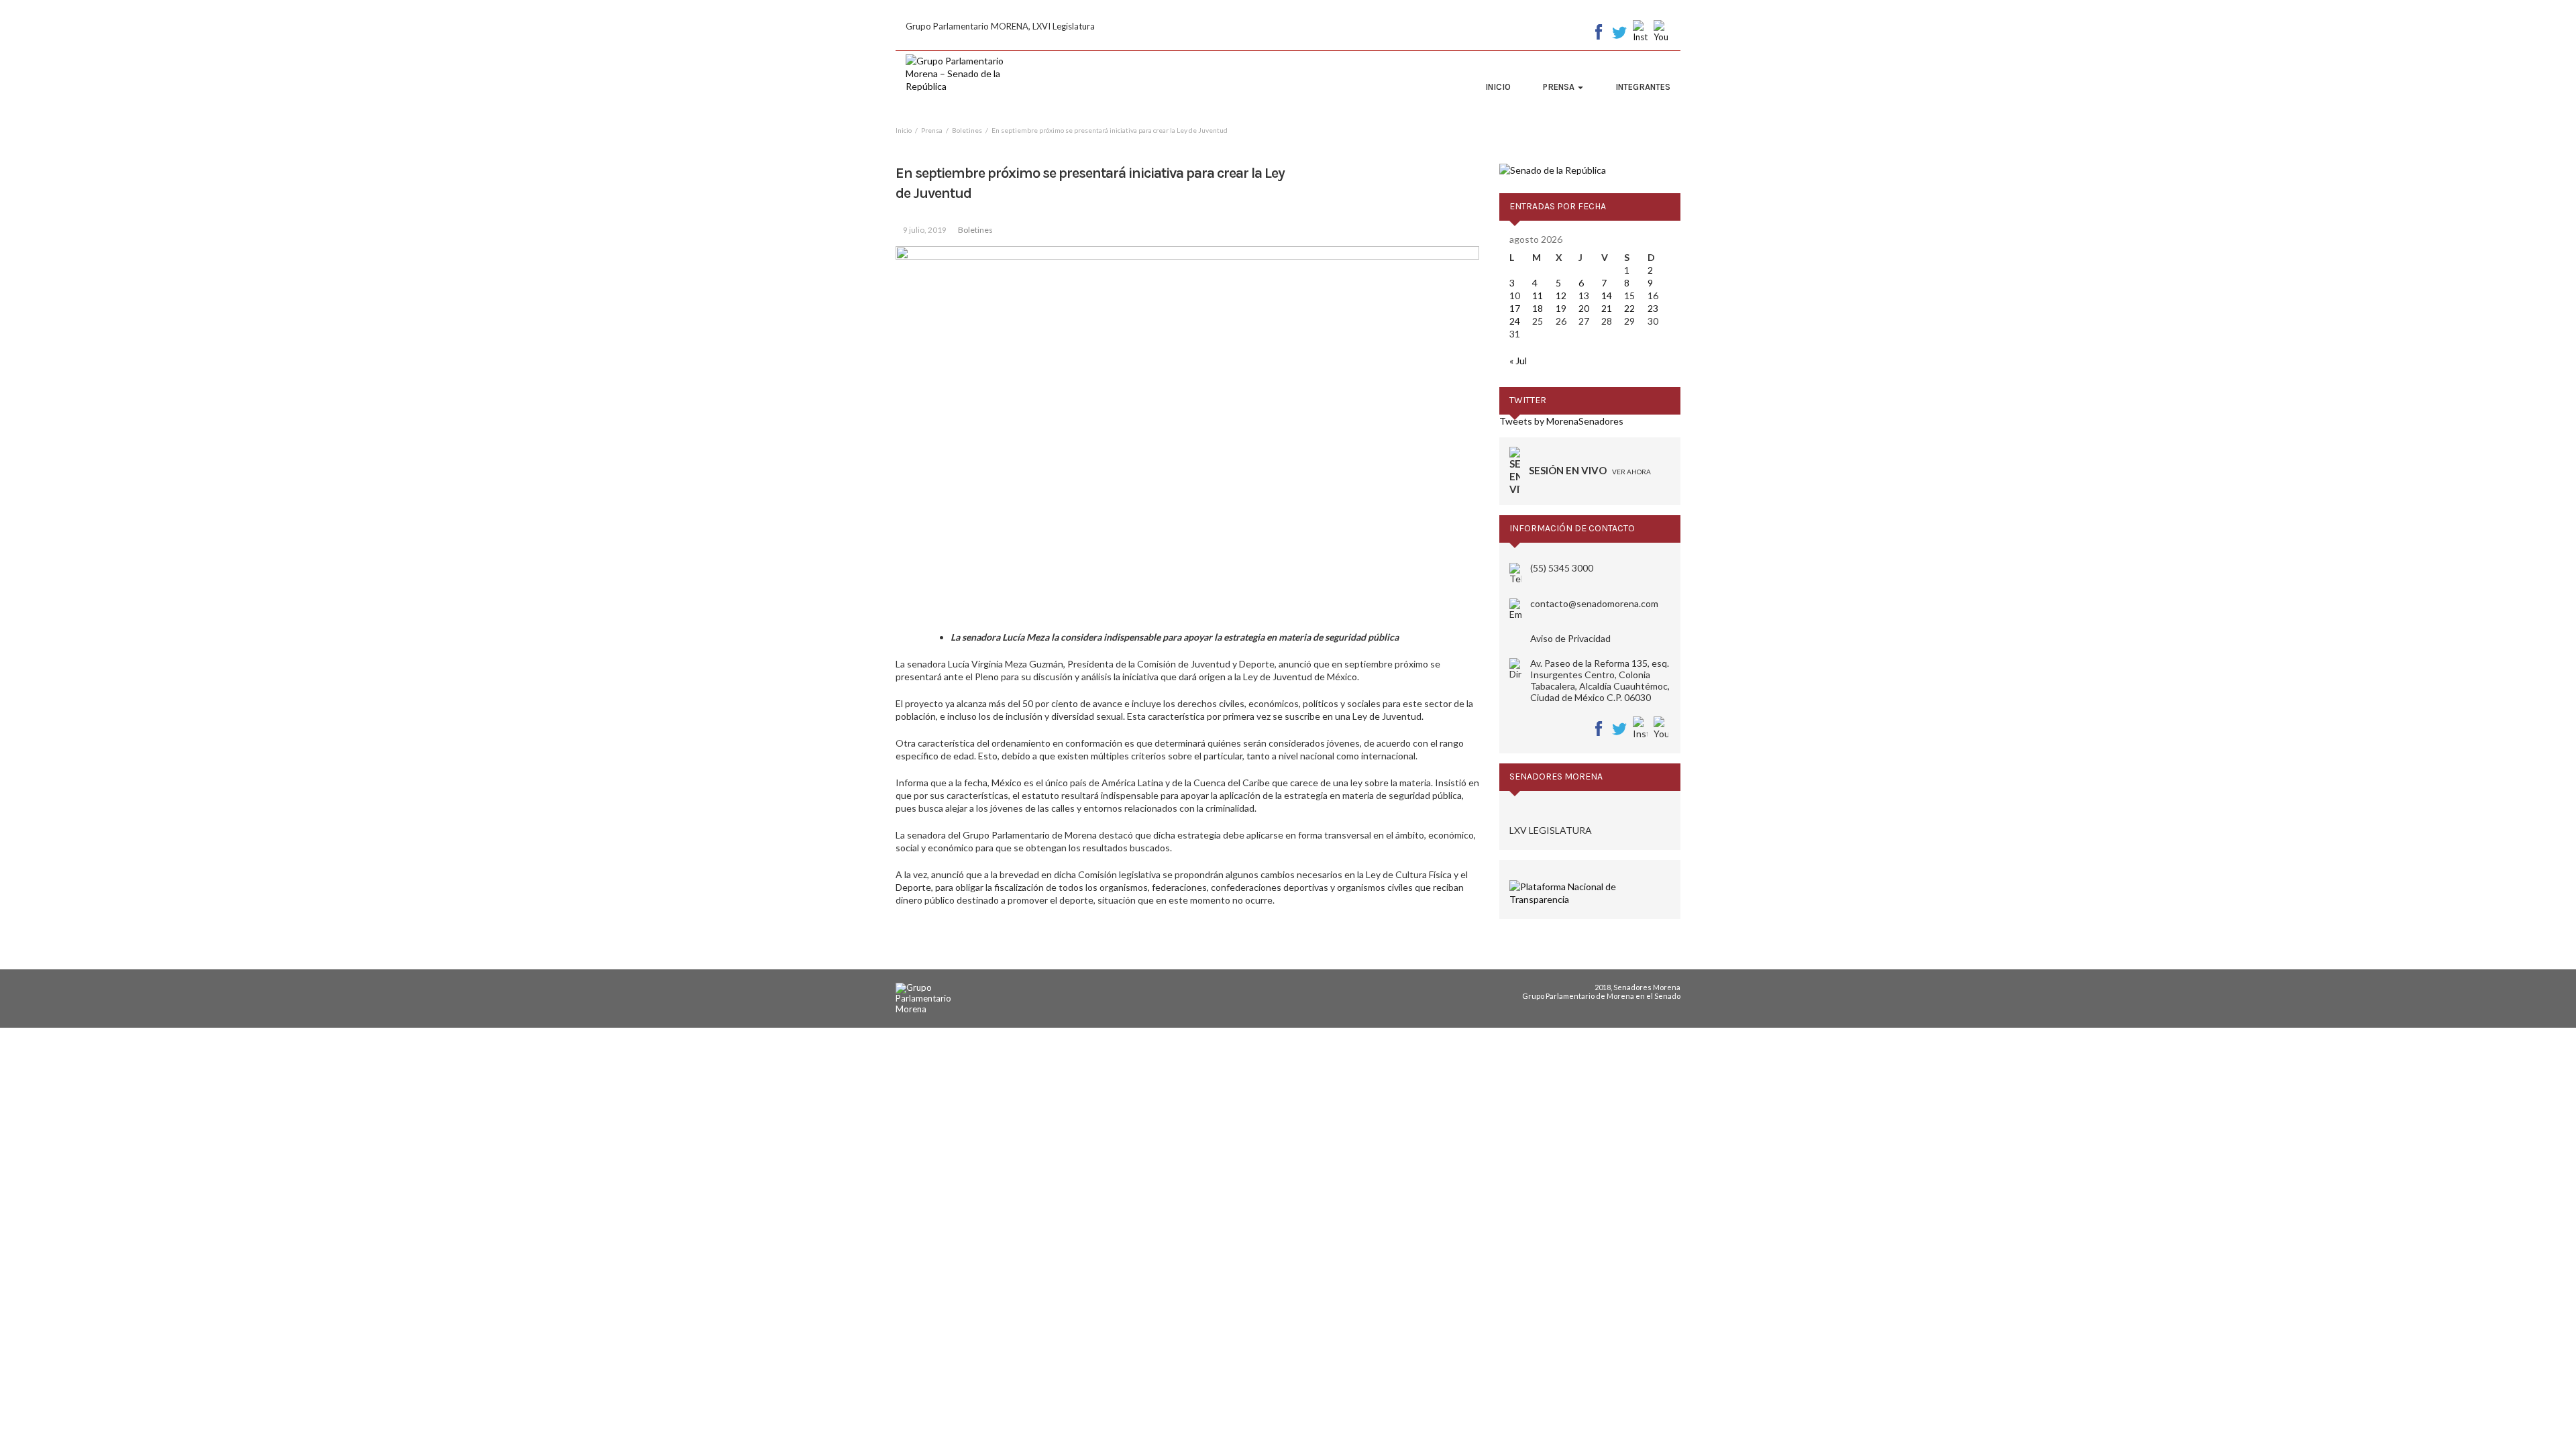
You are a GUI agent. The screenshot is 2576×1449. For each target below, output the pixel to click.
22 (1629, 308)
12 (1561, 296)
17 (1515, 308)
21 (1607, 308)
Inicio (1498, 87)
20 (1584, 308)
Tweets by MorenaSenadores (1561, 421)
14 (1607, 296)
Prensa (1560, 87)
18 (1538, 308)
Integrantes (1643, 87)
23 (1653, 308)
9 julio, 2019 (925, 230)
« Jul (1518, 361)
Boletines (975, 230)
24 (1515, 321)
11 (1538, 296)
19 (1561, 308)
